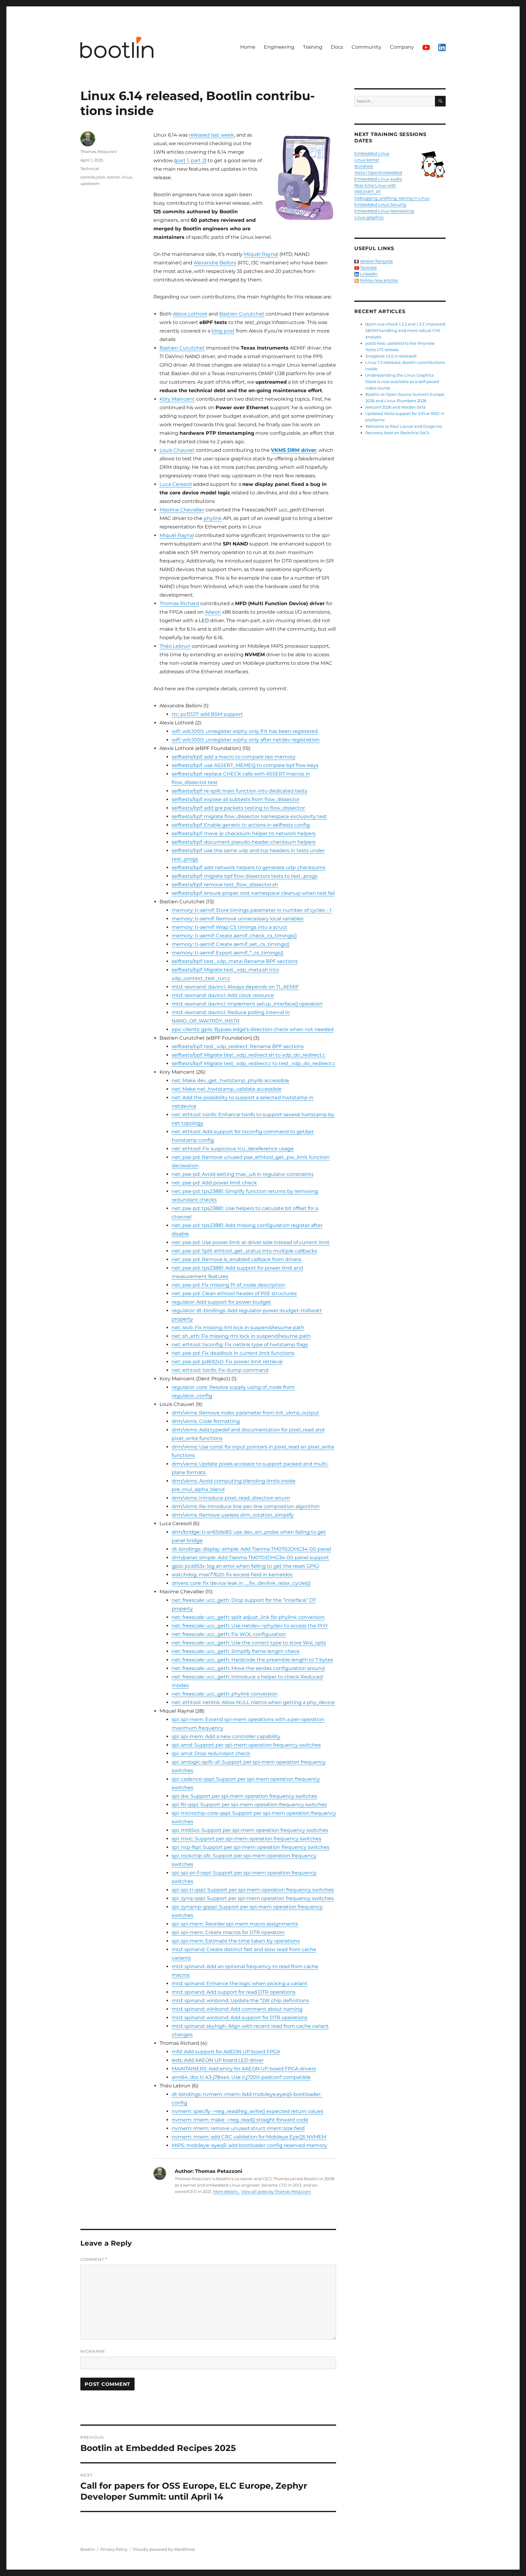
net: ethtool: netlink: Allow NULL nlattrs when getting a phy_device (253, 1702)
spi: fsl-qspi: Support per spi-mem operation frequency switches (249, 1805)
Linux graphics (369, 217)
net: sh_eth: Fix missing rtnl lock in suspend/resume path (241, 1336)
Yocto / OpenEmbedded (378, 173)
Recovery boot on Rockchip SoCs (397, 433)
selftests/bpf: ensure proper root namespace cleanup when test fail (253, 893)
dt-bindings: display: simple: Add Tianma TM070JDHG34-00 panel (251, 1549)
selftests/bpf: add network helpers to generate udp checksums (249, 868)
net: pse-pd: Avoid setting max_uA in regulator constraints (243, 1174)
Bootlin (88, 2549)
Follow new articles (379, 280)
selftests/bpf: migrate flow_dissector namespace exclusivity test (249, 816)
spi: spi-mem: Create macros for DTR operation (228, 1932)
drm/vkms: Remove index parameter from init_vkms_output (245, 1413)
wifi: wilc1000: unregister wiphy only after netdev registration (246, 740)
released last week (212, 135)
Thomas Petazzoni (99, 152)
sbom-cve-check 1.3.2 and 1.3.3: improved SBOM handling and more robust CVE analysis (405, 330)
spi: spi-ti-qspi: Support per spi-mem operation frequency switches (253, 1890)
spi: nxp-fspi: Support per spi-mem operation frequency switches (251, 1847)
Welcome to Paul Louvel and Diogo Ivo (404, 426)
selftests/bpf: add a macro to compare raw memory (234, 757)
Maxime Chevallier (182, 510)
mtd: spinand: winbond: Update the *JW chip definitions (240, 2001)
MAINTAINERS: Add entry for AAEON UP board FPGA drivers (244, 2069)
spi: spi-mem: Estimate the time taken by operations (236, 1941)
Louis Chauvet (177, 450)
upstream (90, 183)
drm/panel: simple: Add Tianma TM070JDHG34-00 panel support (250, 1558)
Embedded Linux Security (380, 204)
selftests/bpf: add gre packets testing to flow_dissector (238, 808)
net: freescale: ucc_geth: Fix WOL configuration (229, 1634)
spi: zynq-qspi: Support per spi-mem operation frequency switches (253, 1898)
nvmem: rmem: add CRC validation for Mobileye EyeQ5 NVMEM (249, 2137)
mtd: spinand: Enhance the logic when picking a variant (240, 1983)
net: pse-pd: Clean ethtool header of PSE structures (234, 1293)
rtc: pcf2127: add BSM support (207, 714)
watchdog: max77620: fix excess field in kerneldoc (232, 1575)
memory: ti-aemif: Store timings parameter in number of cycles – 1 (252, 910)
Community (366, 47)
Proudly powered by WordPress (164, 2549)
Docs (337, 47)
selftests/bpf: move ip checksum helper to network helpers (244, 833)
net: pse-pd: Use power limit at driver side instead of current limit (251, 1242)
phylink (213, 518)
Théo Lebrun (175, 646)
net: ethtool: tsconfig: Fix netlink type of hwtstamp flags (240, 1345)
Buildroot (364, 166)
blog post (223, 331)
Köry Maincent (177, 399)
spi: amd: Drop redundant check (211, 1753)
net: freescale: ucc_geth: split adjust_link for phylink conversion (248, 1617)
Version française (376, 261)
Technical (90, 169)
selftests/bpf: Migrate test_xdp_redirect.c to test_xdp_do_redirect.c (253, 1063)
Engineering (279, 47)
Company (402, 47)
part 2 (198, 160)
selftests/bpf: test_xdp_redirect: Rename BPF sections (238, 1046)
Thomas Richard (179, 603)
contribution (93, 177)
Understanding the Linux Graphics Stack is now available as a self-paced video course (402, 382)
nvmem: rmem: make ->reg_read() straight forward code (240, 2120)
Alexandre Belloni (215, 263)
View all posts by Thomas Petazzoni (276, 2191)
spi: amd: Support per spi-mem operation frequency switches (246, 1745)
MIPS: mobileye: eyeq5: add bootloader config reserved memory (249, 2145)
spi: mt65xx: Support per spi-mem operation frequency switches (250, 1830)
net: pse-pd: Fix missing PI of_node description (228, 1285)
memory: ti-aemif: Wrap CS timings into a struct (230, 927)
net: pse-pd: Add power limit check (214, 1183)
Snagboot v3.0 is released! (391, 356)
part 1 (182, 160)
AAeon (213, 612)
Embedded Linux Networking (384, 211)
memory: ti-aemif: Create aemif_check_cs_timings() (234, 936)
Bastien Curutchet (242, 314)
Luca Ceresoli (176, 484)
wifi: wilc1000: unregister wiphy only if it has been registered (245, 731)
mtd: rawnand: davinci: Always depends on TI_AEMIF (235, 987)
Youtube (368, 267)
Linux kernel (367, 160)
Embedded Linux (372, 153)
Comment (94, 2259)
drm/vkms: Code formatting (206, 1421)
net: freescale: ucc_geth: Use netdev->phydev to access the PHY (250, 1626)
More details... (227, 2191)
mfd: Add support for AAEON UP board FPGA (226, 2052)
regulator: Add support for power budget (221, 1302)
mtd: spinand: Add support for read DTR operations (234, 1992)
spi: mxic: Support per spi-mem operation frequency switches (247, 1839)
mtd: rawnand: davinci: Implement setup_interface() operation (247, 1004)
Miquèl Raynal (261, 254)
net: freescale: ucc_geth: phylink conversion (225, 1694)
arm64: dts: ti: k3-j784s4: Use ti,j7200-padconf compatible (241, 2077)
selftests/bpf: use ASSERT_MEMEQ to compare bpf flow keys (245, 765)
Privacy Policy (114, 2549)
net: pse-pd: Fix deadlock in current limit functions (233, 1353)
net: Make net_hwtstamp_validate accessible (227, 1089)
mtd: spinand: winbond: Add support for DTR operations (240, 2018)
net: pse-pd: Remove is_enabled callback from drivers (237, 1259)
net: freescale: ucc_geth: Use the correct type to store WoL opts (249, 1643)
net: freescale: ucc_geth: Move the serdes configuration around (248, 1668)
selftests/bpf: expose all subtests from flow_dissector (236, 799)
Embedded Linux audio (378, 179)
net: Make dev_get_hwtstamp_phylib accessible (230, 1081)
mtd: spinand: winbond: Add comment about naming (237, 2009)
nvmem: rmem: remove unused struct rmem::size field (238, 2128)
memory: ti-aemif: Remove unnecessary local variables (238, 919)
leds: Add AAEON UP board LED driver (218, 2060)
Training (313, 47)
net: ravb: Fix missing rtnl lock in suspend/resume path (238, 1328)
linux (127, 177)
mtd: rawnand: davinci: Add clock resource (223, 995)
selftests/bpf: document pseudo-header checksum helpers (244, 842)
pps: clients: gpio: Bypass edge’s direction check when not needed (253, 1029)
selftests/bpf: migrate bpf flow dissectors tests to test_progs (245, 876)
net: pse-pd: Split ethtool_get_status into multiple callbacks (244, 1251)
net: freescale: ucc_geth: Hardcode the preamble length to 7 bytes (252, 1660)
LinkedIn (369, 274)
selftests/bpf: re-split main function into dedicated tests (239, 791)
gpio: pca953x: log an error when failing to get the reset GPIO (245, 1566)
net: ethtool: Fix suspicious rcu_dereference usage (233, 1149)
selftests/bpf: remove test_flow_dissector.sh (225, 885)
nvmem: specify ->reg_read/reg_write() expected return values (247, 2111)
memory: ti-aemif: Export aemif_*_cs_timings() (228, 953)
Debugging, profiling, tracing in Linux (392, 198)
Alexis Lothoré (190, 314)
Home (248, 47)
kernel (114, 177)
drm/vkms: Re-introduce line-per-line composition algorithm (246, 1506)
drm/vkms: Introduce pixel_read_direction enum (231, 1498)
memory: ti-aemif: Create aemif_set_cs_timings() (231, 944)
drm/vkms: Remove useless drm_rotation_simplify (233, 1515)
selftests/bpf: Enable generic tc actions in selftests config (241, 825)
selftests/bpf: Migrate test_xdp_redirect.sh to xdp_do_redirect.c (249, 1055)
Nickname (93, 2351)
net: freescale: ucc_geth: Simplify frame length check (236, 1651)
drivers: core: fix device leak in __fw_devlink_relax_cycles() (241, 1583)
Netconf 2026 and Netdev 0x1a (395, 407)
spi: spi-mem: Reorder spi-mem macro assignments (235, 1924)
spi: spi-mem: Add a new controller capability (226, 1736)
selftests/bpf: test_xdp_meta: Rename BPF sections (235, 961)
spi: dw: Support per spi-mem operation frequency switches (244, 1796)
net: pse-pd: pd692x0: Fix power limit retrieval (227, 1362)
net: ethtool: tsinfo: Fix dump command (220, 1370)
